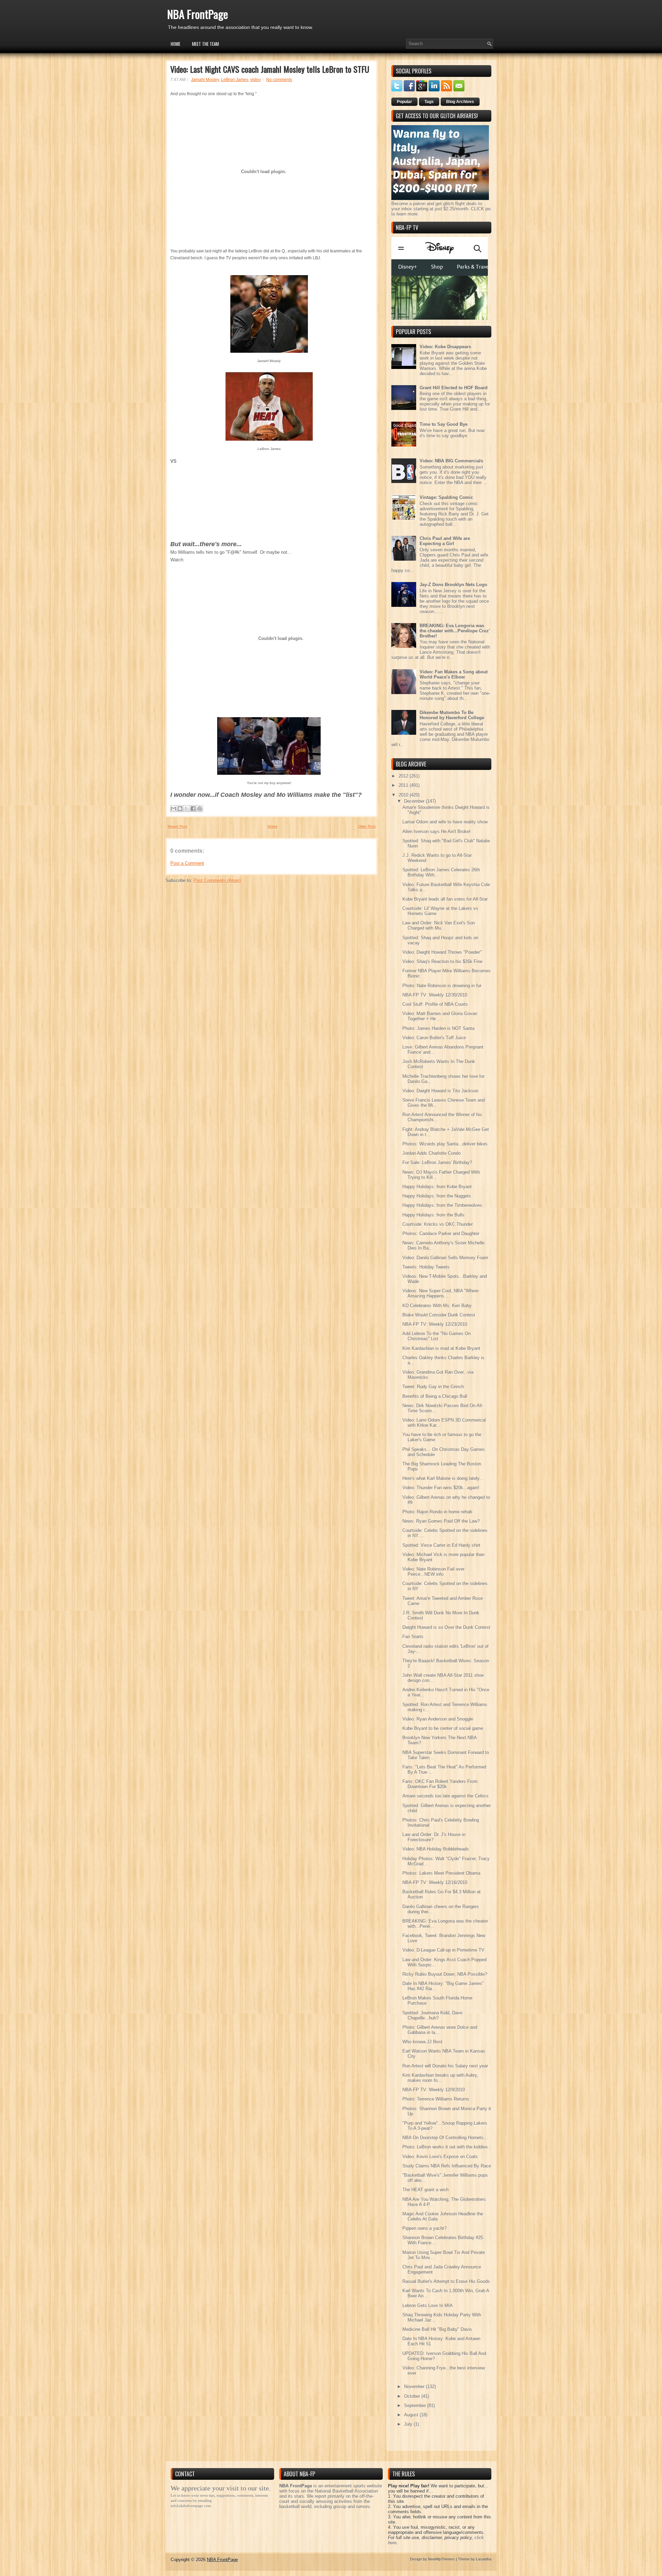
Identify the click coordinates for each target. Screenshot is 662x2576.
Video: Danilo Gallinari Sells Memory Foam (445, 1258)
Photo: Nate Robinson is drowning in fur (442, 986)
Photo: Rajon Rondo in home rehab (437, 1512)
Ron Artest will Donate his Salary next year (445, 2066)
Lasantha (484, 2559)
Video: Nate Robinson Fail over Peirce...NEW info (433, 1572)
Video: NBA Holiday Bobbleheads (436, 1849)
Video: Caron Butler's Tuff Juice (434, 1038)
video (255, 80)
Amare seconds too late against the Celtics (445, 1796)
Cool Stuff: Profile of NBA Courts (435, 1004)
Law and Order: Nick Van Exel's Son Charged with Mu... (439, 925)
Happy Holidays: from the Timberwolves (442, 1205)
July (409, 2424)
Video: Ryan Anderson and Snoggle (438, 1719)
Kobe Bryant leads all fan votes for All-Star (445, 899)
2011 (404, 785)
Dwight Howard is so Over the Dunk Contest (446, 1627)
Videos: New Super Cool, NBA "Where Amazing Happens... (440, 1293)
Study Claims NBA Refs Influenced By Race (447, 2166)
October (413, 2396)
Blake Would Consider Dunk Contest (439, 1315)
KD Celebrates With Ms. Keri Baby (437, 1306)
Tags (429, 102)
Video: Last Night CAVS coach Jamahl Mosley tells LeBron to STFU (270, 69)
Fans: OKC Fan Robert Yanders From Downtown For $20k (440, 1784)
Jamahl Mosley (205, 80)
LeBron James (235, 80)
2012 (404, 776)
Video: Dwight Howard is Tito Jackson (440, 1091)
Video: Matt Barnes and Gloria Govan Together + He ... (440, 1016)
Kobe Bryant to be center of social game (443, 1728)
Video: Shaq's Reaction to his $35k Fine (442, 961)
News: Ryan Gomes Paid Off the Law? (441, 1521)
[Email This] (173, 809)
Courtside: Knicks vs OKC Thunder (438, 1224)
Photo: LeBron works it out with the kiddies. (446, 2147)
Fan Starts (413, 1637)
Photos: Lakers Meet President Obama (441, 1873)
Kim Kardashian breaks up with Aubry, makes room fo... (440, 2078)
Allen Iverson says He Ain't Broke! (437, 831)
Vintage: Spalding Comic (446, 497)
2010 (404, 795)
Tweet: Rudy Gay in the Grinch (433, 1387)
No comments (279, 80)
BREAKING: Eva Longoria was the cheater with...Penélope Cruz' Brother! (455, 631)
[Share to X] (187, 809)
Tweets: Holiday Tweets (426, 1267)
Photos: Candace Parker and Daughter (441, 1234)
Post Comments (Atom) (217, 880)
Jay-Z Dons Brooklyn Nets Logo (453, 585)
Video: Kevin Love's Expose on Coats (440, 2157)
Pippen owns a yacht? (424, 2228)
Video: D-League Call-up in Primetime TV (443, 1950)
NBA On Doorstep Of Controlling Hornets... (445, 2138)
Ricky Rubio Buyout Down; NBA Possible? (445, 1974)
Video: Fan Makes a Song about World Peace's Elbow (454, 674)
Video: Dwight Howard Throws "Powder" (442, 952)
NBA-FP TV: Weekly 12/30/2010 (435, 995)
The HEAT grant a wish (425, 2190)
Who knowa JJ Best (422, 2042)
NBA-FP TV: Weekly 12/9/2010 (434, 2090)
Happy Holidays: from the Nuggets (437, 1196)
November (415, 2387)
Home (175, 44)
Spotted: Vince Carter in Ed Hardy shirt (441, 1545)
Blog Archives (460, 102)
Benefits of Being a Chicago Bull (435, 1396)
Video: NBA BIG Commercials (451, 461)
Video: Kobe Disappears (445, 347)
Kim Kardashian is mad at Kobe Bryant (441, 1348)
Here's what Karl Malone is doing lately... (443, 1478)
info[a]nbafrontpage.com (191, 2506)
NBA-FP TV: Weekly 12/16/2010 (435, 1882)
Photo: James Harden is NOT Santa (438, 1028)
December (415, 801)
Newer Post (177, 826)
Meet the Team (205, 44)
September (416, 2405)
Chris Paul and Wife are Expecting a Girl (445, 541)
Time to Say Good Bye (444, 424)
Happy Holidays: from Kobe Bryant (437, 1187)
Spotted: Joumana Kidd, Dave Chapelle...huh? (432, 2015)
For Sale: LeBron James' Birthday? (437, 1162)
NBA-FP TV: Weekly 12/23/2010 (435, 1324)
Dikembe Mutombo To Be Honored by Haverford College (452, 715)
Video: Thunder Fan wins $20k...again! (441, 1488)
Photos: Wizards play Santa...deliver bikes (445, 1144)
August (412, 2415)
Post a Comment (187, 863)
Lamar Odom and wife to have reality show (445, 822)
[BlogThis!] (180, 809)
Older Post (367, 826)
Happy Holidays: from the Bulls (433, 1215)
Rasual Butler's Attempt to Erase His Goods (446, 2281)
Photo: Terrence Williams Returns (436, 2099)
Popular (404, 102)
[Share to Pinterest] (200, 809)
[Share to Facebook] (193, 809)
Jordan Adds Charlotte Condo (432, 1153)
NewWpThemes (441, 2559)
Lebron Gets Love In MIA (428, 2306)
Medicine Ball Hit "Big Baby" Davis (437, 2329)
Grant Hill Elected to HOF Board (454, 388)
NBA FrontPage (198, 14)
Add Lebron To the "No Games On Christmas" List (437, 1336)
